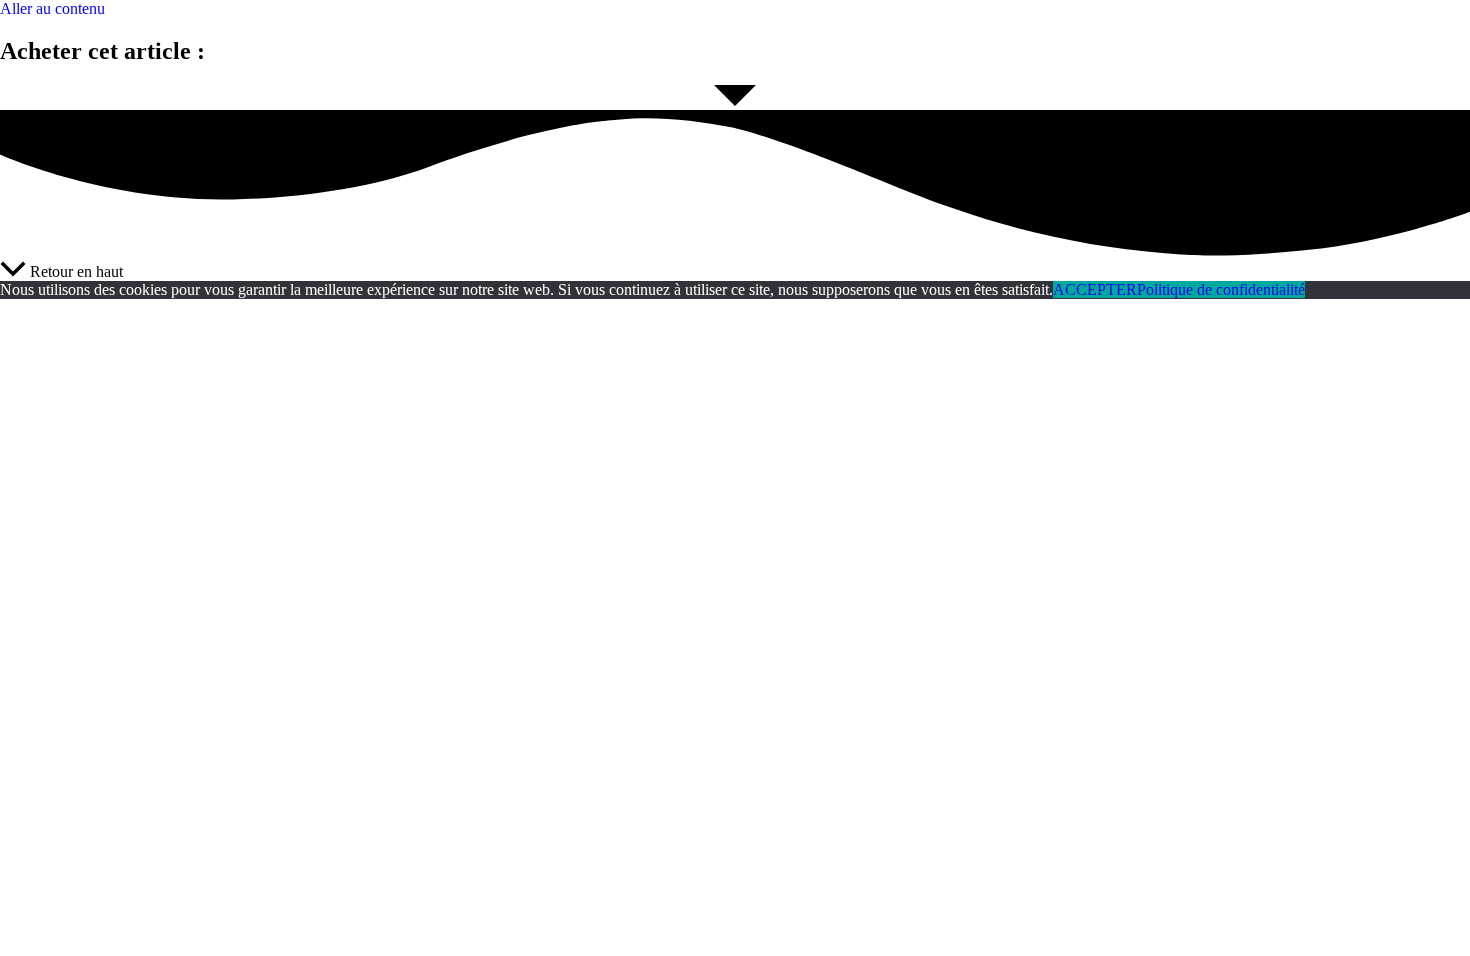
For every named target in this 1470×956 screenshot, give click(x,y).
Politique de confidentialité (1221, 289)
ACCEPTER (1095, 289)
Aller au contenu (52, 8)
